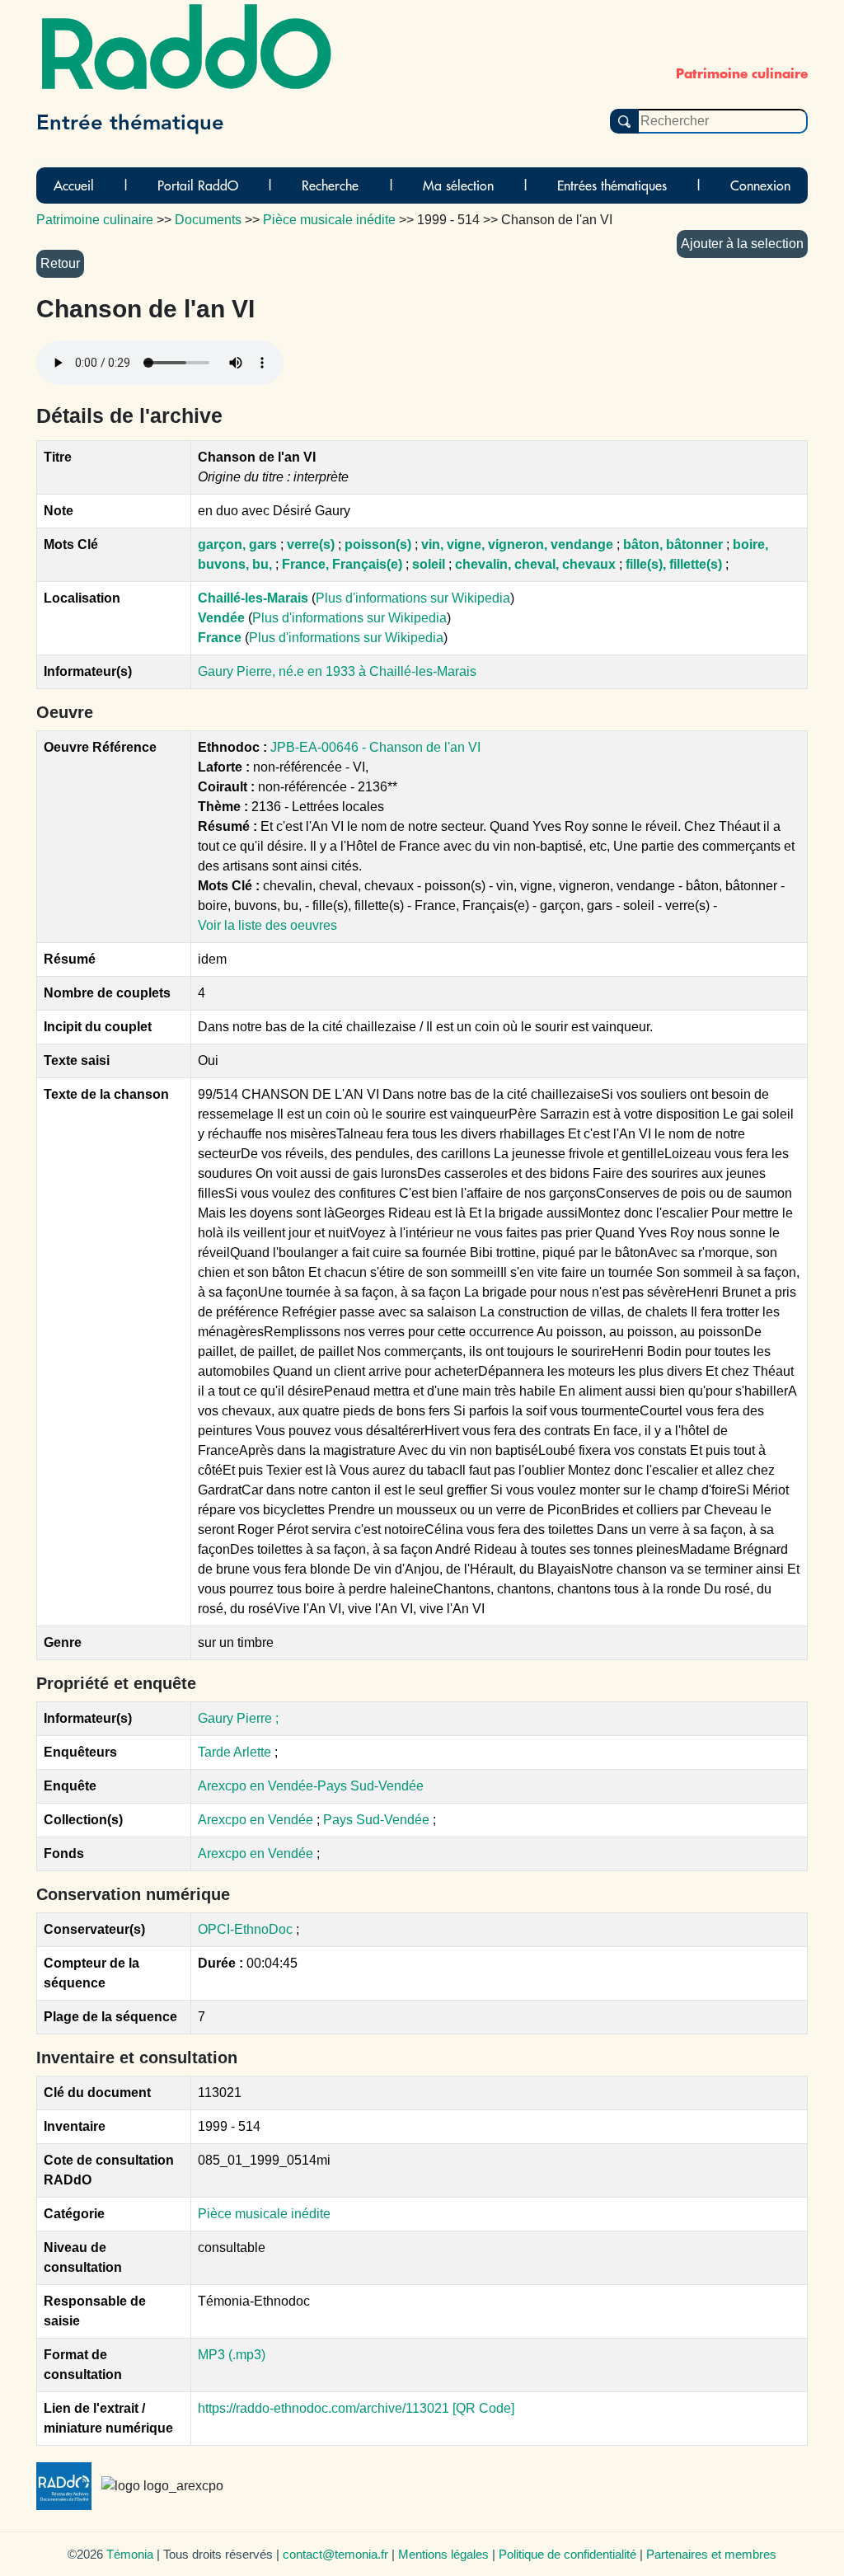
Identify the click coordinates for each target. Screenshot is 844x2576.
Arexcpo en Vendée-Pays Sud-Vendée (311, 1786)
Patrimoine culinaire (95, 220)
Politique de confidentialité (567, 2554)
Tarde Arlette (234, 1752)
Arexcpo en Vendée (257, 1820)
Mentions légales (443, 2554)
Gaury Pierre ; (238, 1718)
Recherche (330, 185)
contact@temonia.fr (335, 2554)
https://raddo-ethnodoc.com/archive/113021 (324, 2408)
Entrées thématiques (612, 185)
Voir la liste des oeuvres (267, 925)
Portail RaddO (198, 185)
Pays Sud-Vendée (378, 1820)
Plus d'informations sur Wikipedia (413, 598)
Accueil (74, 185)
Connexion (760, 185)
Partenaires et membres (711, 2554)
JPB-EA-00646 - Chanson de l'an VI (375, 747)
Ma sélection (458, 185)
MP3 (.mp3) (232, 2355)
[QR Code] (483, 2408)
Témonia (130, 2554)
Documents (208, 220)
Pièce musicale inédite (264, 2214)
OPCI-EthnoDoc (245, 1929)
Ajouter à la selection (742, 244)
